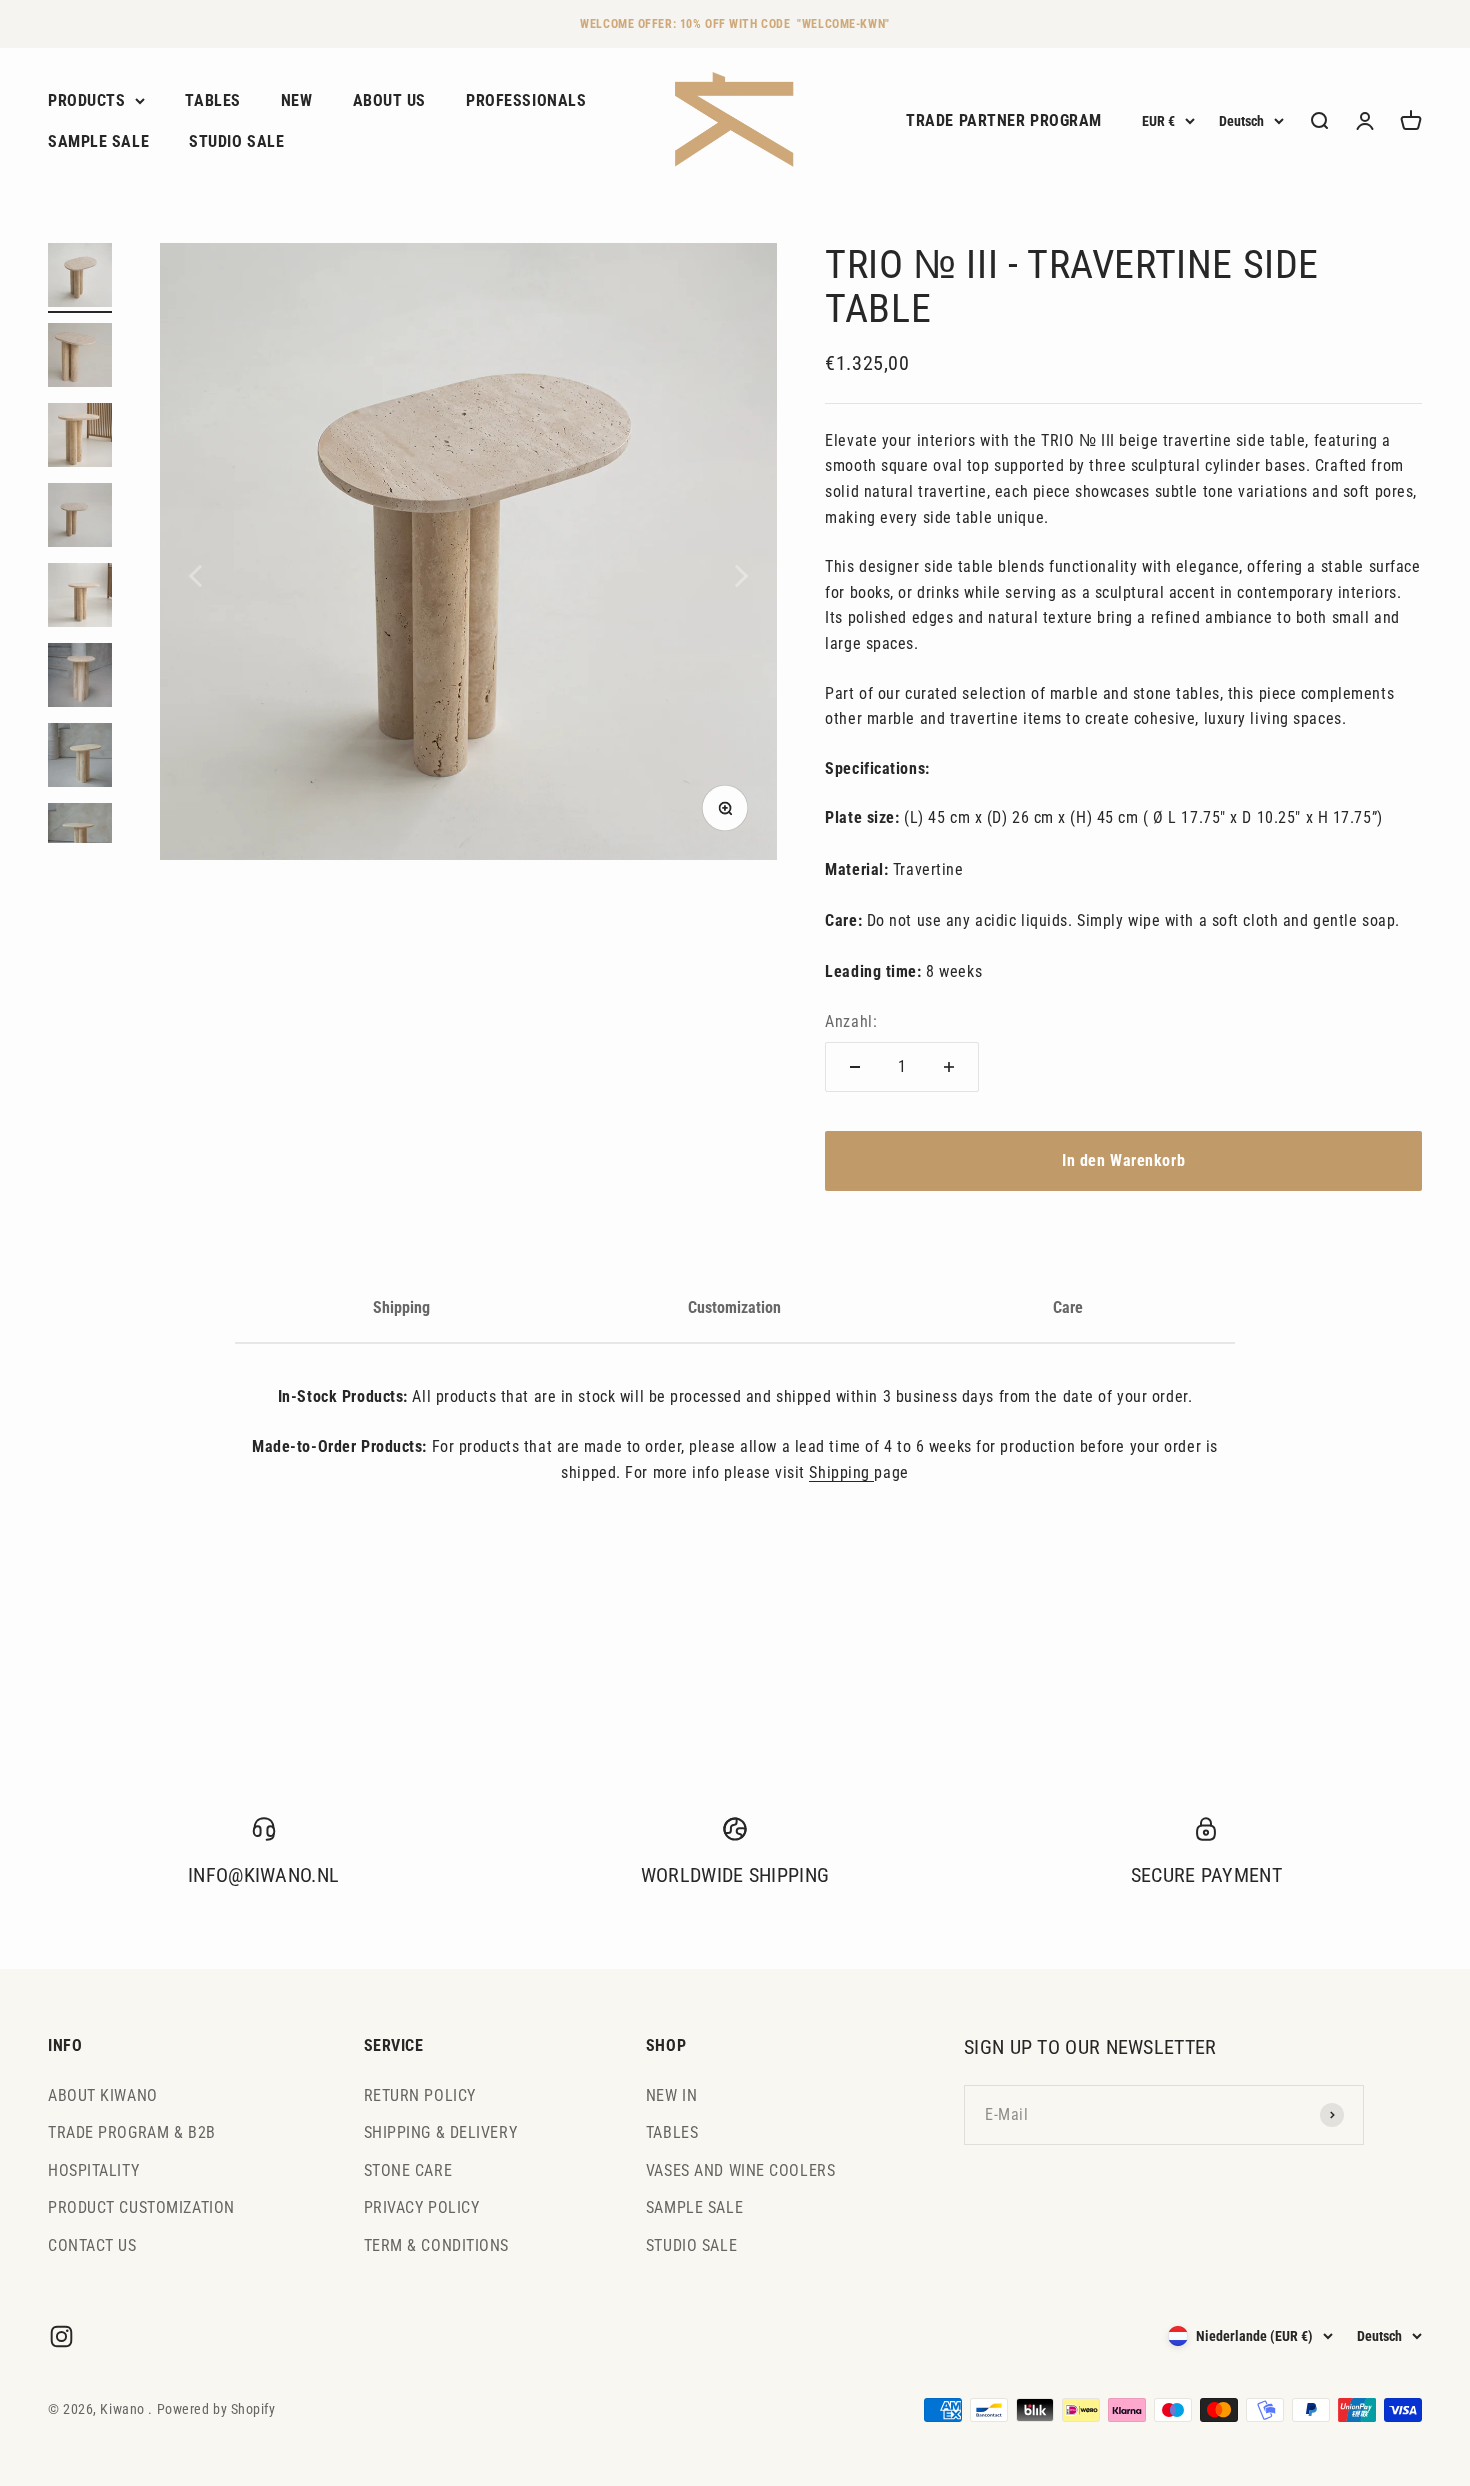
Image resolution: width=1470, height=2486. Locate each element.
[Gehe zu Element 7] (80, 758)
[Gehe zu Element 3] (80, 438)
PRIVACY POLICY (422, 2207)
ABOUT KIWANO (103, 2095)
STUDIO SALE (236, 142)
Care (1068, 1307)
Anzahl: (851, 1021)
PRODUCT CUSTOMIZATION (141, 2207)
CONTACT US (92, 2245)
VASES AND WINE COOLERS (740, 2170)
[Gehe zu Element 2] (80, 358)
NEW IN (671, 2095)
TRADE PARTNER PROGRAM (1004, 121)
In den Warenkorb (1123, 1160)
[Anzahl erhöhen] (949, 1067)
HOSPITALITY (93, 2170)
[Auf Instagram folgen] (61, 2336)
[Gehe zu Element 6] (80, 678)
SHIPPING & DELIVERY (441, 2132)
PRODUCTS (86, 100)
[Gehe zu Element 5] (80, 598)
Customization (734, 1307)
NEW (297, 100)
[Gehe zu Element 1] (80, 278)
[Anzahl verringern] (855, 1067)
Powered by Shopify (216, 2409)
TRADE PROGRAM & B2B (132, 2132)
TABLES (212, 100)
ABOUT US (389, 100)
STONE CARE (408, 2170)
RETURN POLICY (420, 2095)
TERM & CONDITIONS (437, 2245)
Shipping (401, 1307)
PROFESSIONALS (526, 100)
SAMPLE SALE (98, 142)
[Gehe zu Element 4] (80, 518)
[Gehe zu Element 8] (80, 838)
